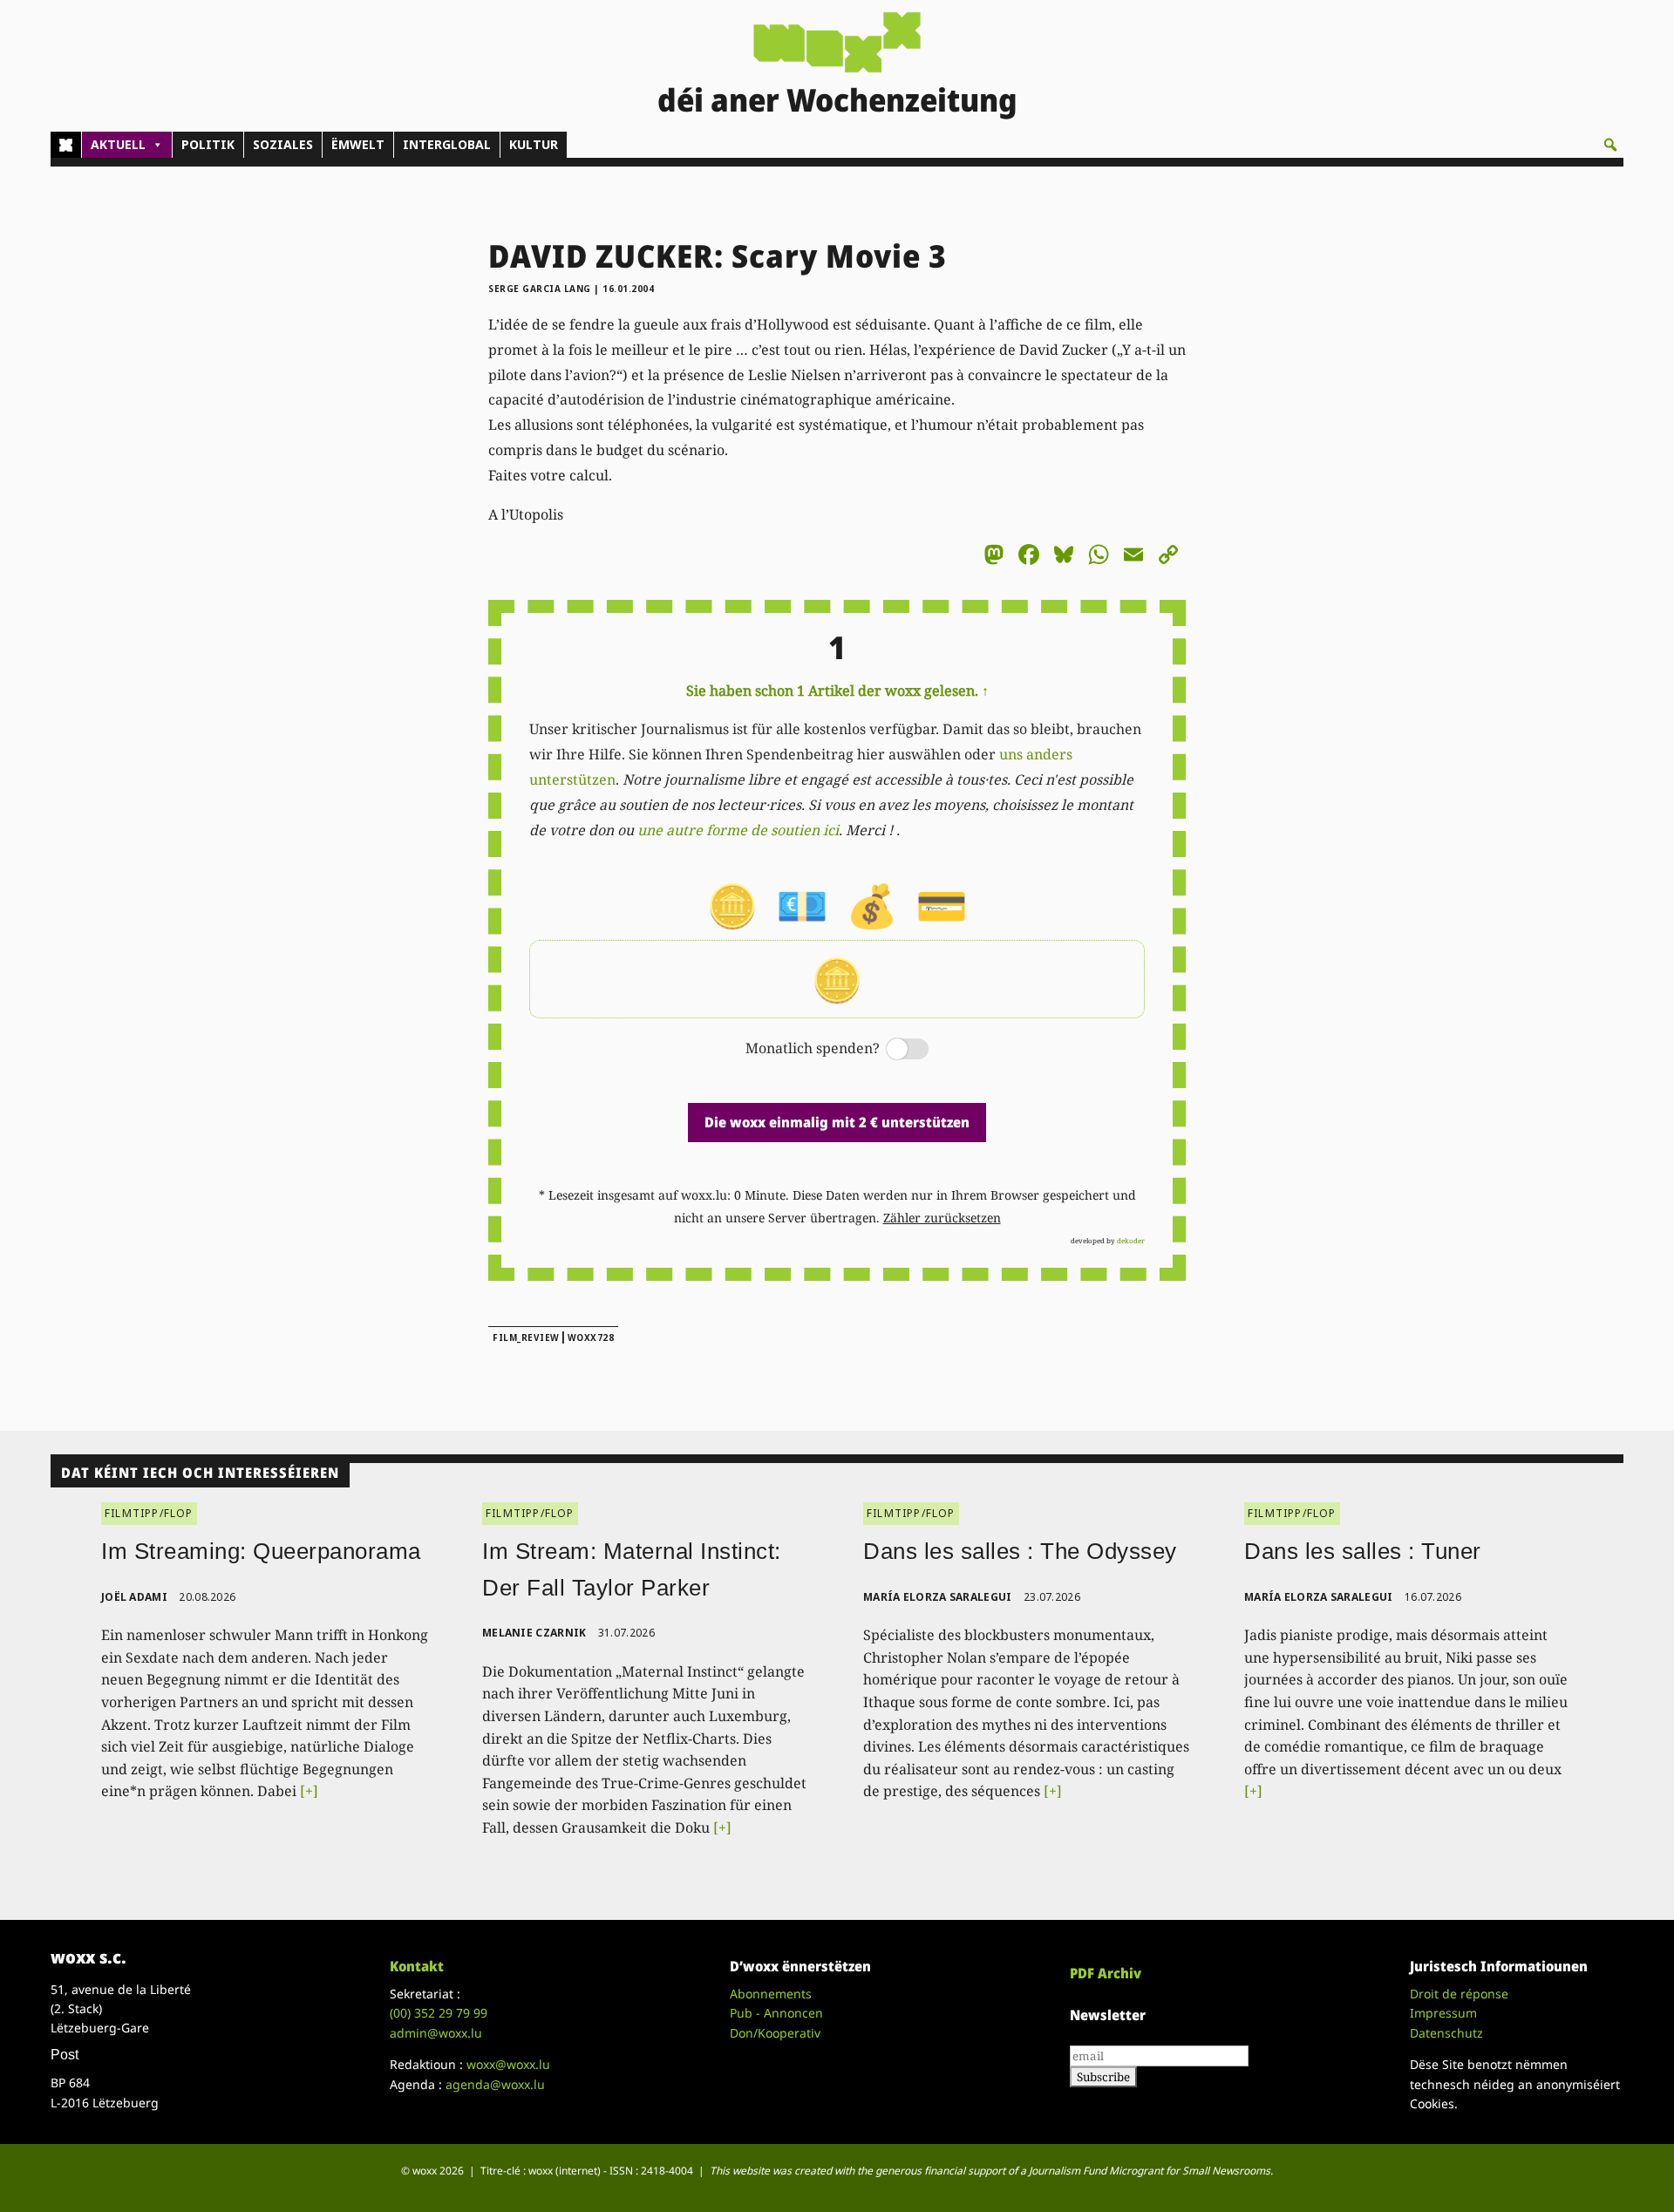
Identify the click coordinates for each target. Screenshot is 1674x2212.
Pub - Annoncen (776, 2013)
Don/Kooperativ (775, 2033)
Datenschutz (1446, 2033)
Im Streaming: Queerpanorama (261, 1551)
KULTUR (534, 144)
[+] (309, 1791)
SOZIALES (283, 144)
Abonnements (771, 1994)
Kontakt (417, 1966)
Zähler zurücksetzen (942, 1218)
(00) (439, 2013)
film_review (526, 1337)
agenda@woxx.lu (495, 2084)
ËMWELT (358, 144)
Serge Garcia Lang (540, 289)
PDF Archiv (1106, 1973)
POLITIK (208, 144)
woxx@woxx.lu (508, 2064)
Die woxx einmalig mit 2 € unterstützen (837, 1122)
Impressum (1443, 2013)
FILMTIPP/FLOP (149, 1513)
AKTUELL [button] (118, 144)
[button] (1610, 145)
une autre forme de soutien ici (738, 830)
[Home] (66, 145)
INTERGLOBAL (447, 144)
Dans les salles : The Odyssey (1020, 1551)
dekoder (1131, 1240)
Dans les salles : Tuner (1363, 1551)
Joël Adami (134, 1597)
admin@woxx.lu (436, 2033)
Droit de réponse (1459, 1994)
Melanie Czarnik (534, 1633)
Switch (893, 1050)
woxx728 (591, 1337)
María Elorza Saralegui (938, 1597)
